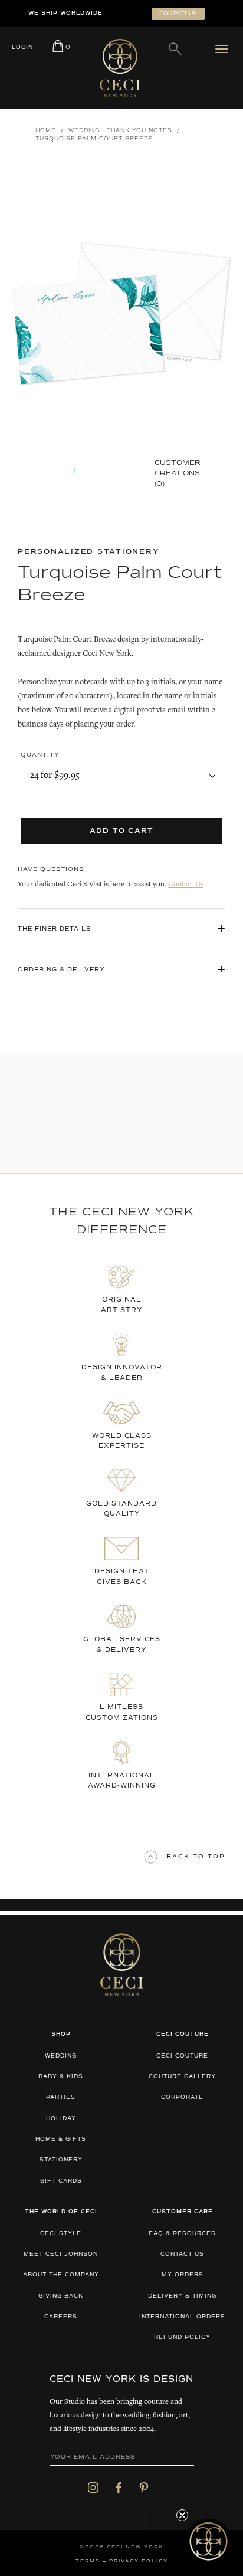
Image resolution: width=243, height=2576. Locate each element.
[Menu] (224, 49)
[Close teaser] (182, 2515)
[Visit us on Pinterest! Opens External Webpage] (144, 2487)
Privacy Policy (139, 2561)
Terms (88, 2561)
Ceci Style (61, 2234)
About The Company (61, 2275)
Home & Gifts (61, 2139)
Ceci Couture (182, 2056)
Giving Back (61, 2296)
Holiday (61, 2119)
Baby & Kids (61, 2077)
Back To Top (196, 1857)
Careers (61, 2317)
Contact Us (186, 885)
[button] (208, 2541)
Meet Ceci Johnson (61, 2254)
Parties (61, 2097)
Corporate (182, 2097)
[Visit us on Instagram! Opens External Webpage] (93, 2487)
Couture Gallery (182, 2077)
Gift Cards (61, 2181)
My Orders (183, 2275)
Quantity (40, 755)
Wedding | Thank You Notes (120, 131)
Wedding (61, 2056)
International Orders (182, 2317)
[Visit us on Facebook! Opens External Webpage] (119, 2487)
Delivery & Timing (182, 2296)
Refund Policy (182, 2337)
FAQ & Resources (182, 2234)
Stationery (61, 2160)
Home (46, 131)
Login (22, 47)
